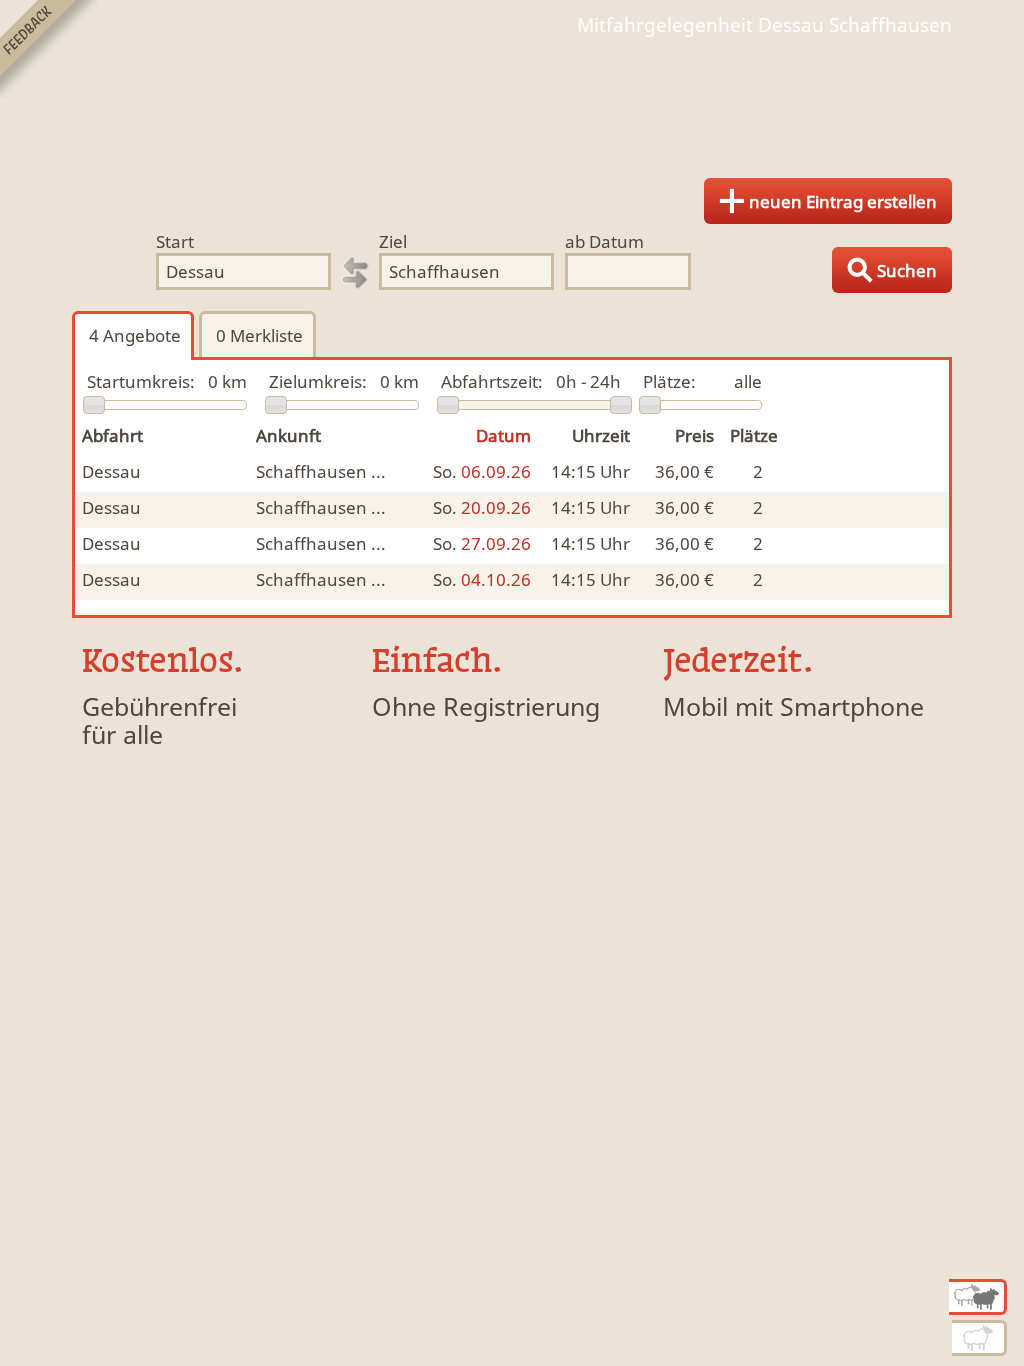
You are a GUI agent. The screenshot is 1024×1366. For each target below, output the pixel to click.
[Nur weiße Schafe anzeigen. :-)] (979, 1338)
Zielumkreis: (318, 381)
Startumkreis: (141, 381)
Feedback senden (48, 48)
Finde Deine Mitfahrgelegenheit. (512, 100)
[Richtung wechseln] (355, 273)
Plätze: (669, 381)
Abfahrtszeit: (492, 381)
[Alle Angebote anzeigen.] (978, 1297)
